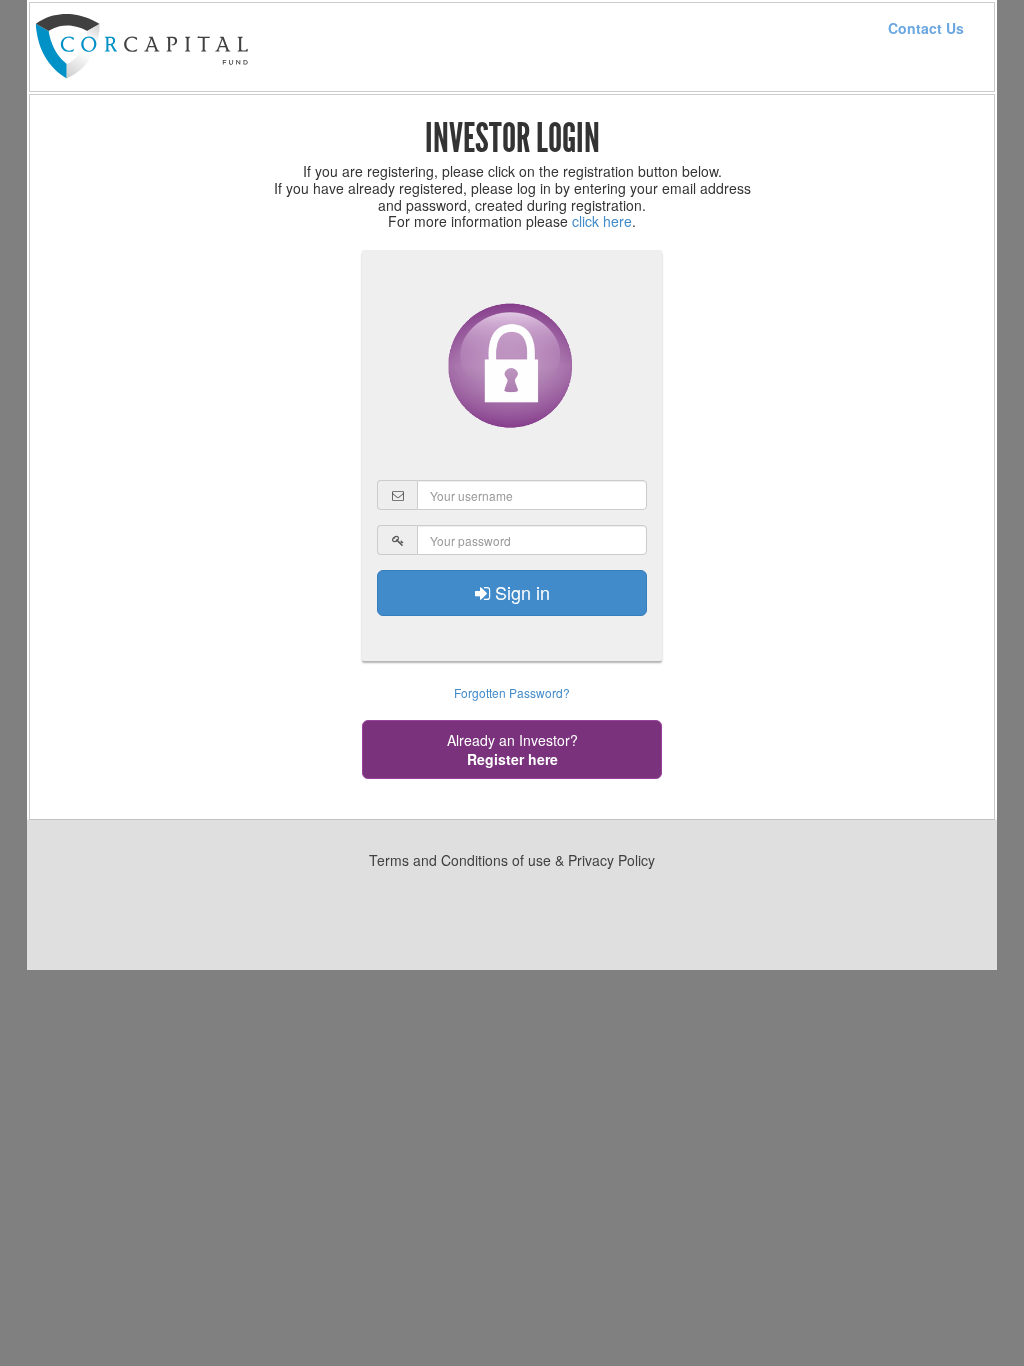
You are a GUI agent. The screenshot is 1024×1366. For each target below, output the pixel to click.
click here (602, 221)
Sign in (520, 592)
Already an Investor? (512, 749)
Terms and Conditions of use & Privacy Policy (512, 860)
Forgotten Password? (512, 692)
